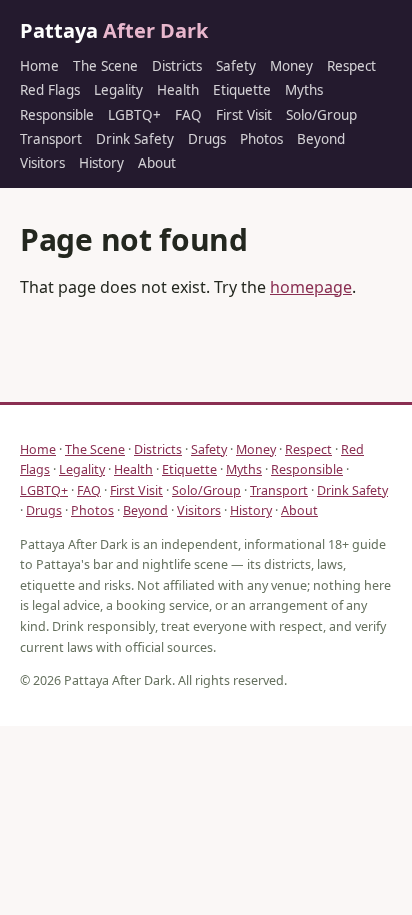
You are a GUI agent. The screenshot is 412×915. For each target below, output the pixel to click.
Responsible (57, 115)
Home (39, 66)
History (101, 163)
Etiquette (242, 90)
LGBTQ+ (134, 115)
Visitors (42, 163)
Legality (118, 90)
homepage (311, 287)
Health (178, 90)
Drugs (207, 139)
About (157, 163)
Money (291, 66)
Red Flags (50, 90)
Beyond (321, 139)
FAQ (188, 115)
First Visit (244, 115)
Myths (304, 90)
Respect (351, 66)
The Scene (105, 66)
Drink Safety (135, 139)
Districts (177, 66)
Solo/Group (321, 115)
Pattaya (114, 30)
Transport (51, 139)
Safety (236, 66)
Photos (261, 139)
